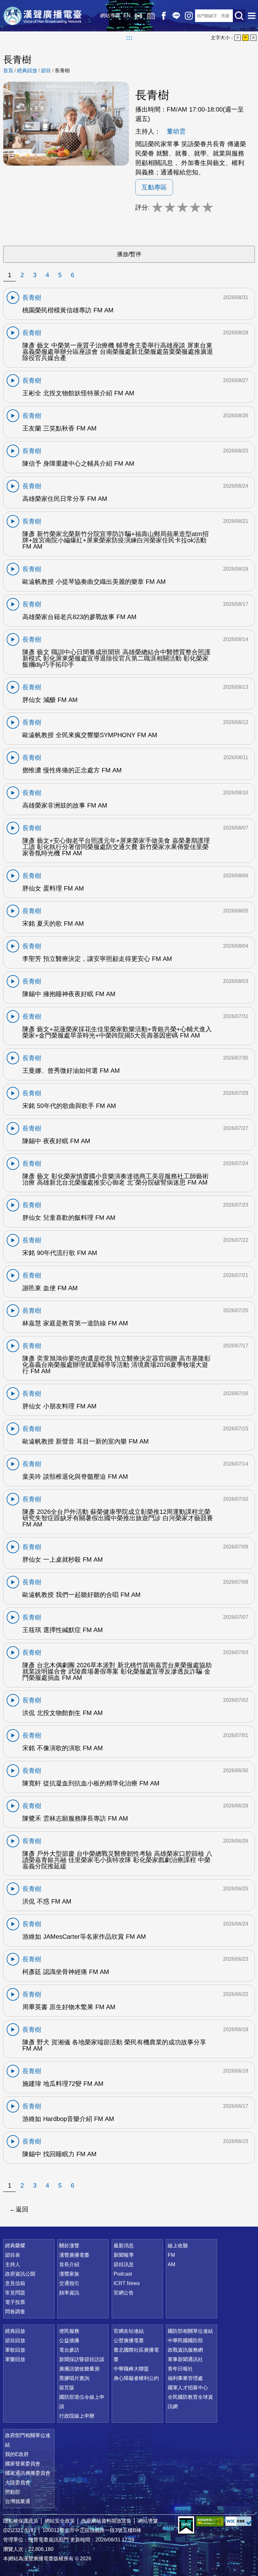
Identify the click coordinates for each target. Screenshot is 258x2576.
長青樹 (62, 71)
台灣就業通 (18, 2501)
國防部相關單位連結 (190, 2331)
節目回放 (15, 2340)
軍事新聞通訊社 (185, 2359)
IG (189, 16)
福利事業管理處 (185, 2378)
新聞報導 (124, 2255)
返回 (22, 2209)
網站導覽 (110, 16)
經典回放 (151, 16)
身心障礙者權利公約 (136, 2378)
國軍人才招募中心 (188, 2388)
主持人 (13, 2264)
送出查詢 (239, 16)
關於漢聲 (69, 2246)
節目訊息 (124, 2264)
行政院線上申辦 (77, 2416)
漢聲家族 (69, 2274)
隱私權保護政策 (21, 2521)
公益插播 (69, 2340)
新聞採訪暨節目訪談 (82, 2359)
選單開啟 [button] (252, 16)
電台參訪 (69, 2350)
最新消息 (124, 2246)
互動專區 (154, 187)
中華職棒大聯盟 (131, 2369)
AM (171, 2264)
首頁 (8, 71)
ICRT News (127, 2283)
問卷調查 (15, 2312)
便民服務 (69, 2331)
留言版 (67, 2388)
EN (127, 16)
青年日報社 (180, 2369)
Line (176, 16)
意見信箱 (15, 2283)
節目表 (13, 2255)
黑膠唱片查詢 (74, 2378)
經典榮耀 (15, 2246)
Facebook (164, 16)
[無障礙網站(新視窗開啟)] (210, 2521)
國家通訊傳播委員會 (28, 2473)
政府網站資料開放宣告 (106, 2521)
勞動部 (13, 2492)
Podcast (123, 2274)
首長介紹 (69, 2264)
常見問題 (15, 2293)
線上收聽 (138, 16)
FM (171, 2255)
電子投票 (15, 2302)
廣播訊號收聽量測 (79, 2369)
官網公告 (124, 2293)
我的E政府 (17, 2454)
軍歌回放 (15, 2350)
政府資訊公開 (20, 2274)
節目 (46, 71)
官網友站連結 (129, 2331)
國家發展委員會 (23, 2464)
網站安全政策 (60, 2521)
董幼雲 (176, 131)
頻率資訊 (69, 2293)
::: (129, 38)
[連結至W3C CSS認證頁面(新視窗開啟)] (239, 2521)
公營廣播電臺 (129, 2340)
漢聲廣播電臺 (42, 16)
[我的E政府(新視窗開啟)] (186, 2525)
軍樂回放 (15, 2359)
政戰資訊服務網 (185, 2350)
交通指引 (69, 2283)
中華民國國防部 (185, 2340)
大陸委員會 (18, 2483)
